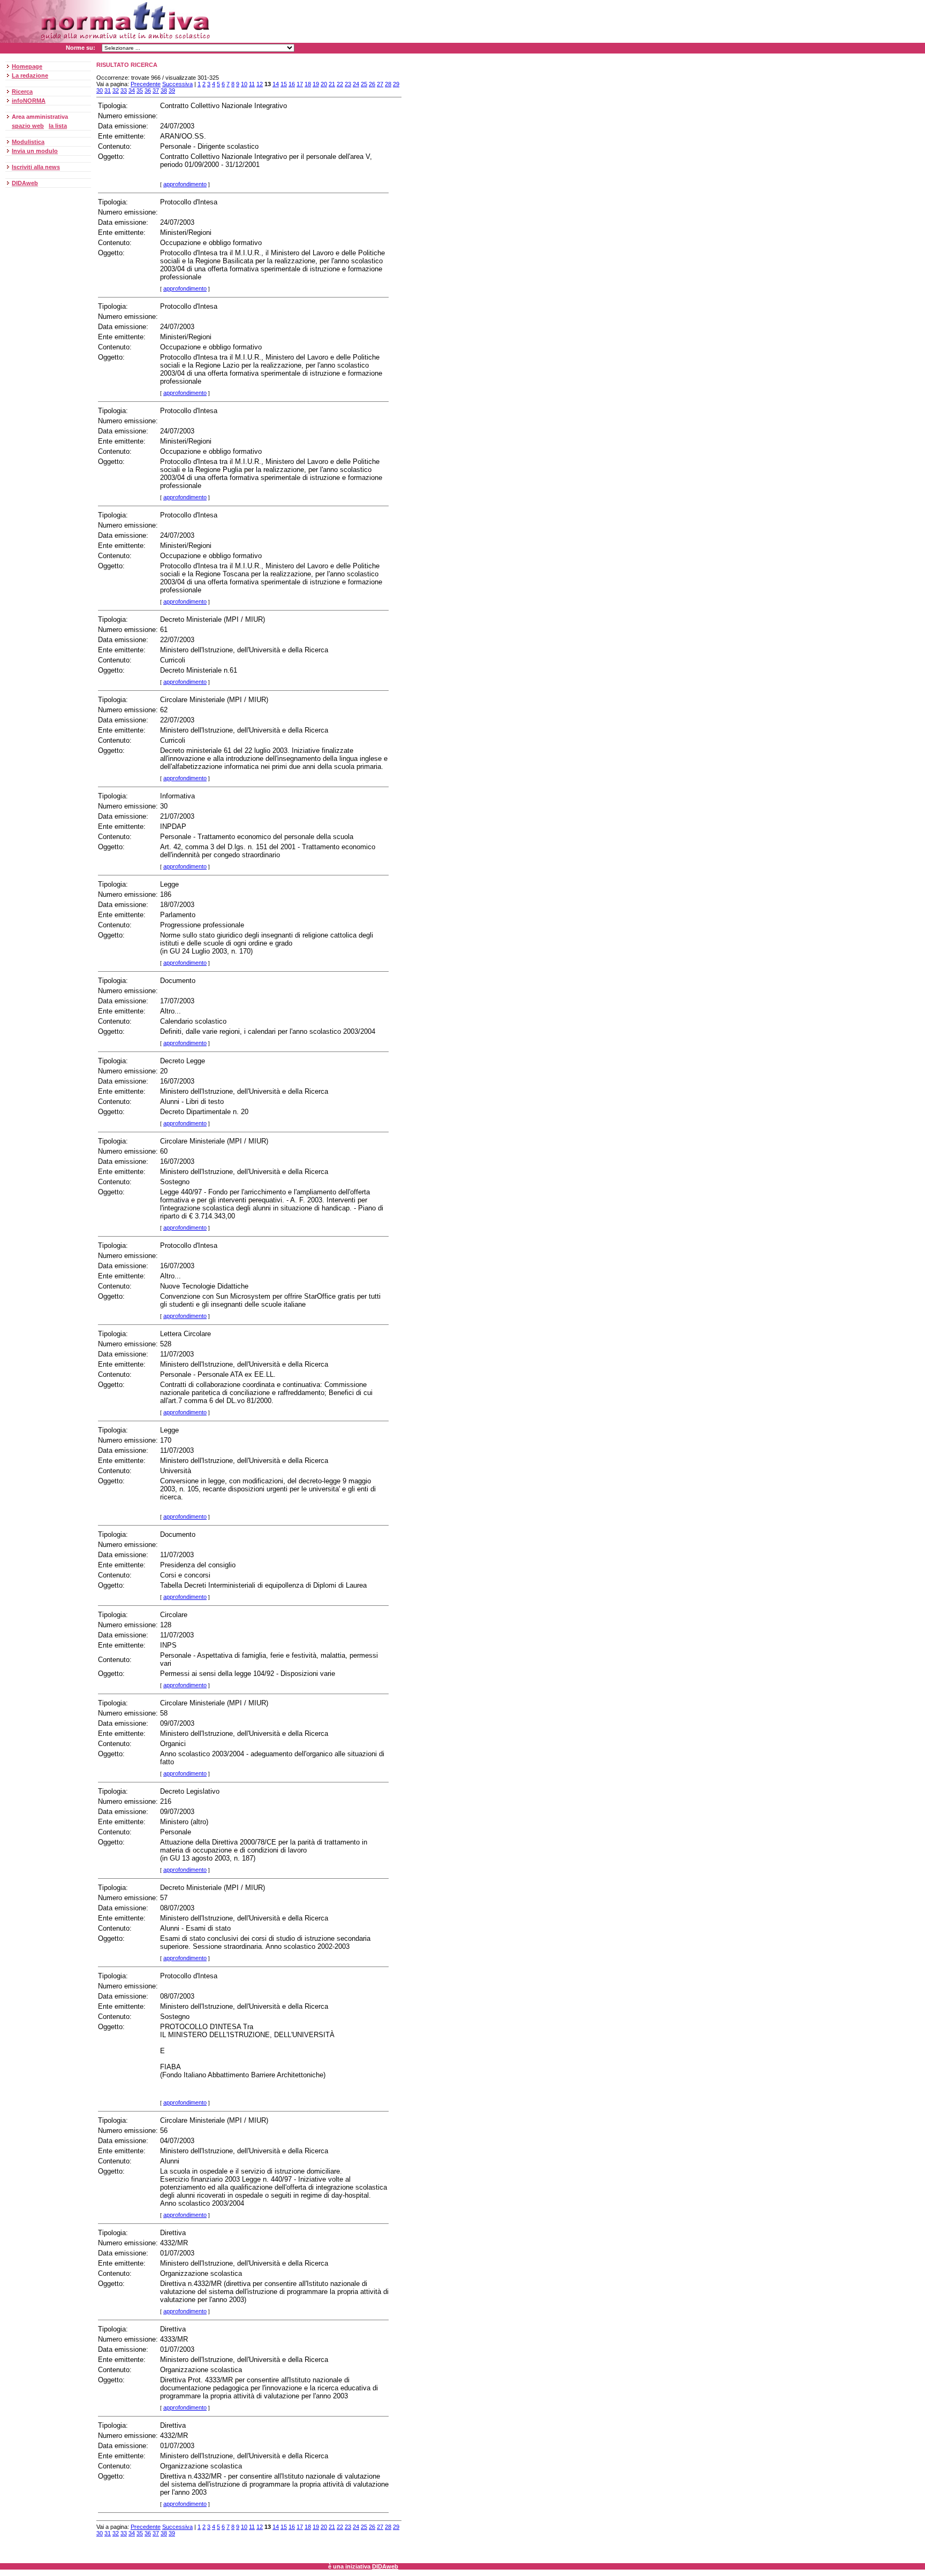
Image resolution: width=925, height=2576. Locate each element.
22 (340, 84)
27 (380, 84)
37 (156, 90)
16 (292, 84)
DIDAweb (25, 183)
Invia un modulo (35, 151)
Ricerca (22, 92)
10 (244, 84)
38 (164, 90)
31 (108, 90)
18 (308, 84)
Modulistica (28, 142)
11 (252, 84)
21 (332, 84)
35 (140, 90)
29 (396, 84)
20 (324, 84)
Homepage (27, 66)
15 (284, 84)
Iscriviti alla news (36, 167)
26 (372, 84)
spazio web (28, 126)
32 (116, 90)
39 (172, 90)
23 (348, 84)
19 (316, 84)
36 (148, 90)
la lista (58, 126)
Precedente (146, 84)
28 (388, 84)
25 (364, 84)
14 (276, 84)
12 (260, 84)
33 (124, 90)
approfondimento (185, 184)
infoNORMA (29, 101)
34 (132, 90)
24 (356, 84)
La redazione (30, 75)
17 (300, 84)
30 (100, 90)
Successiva (177, 84)
